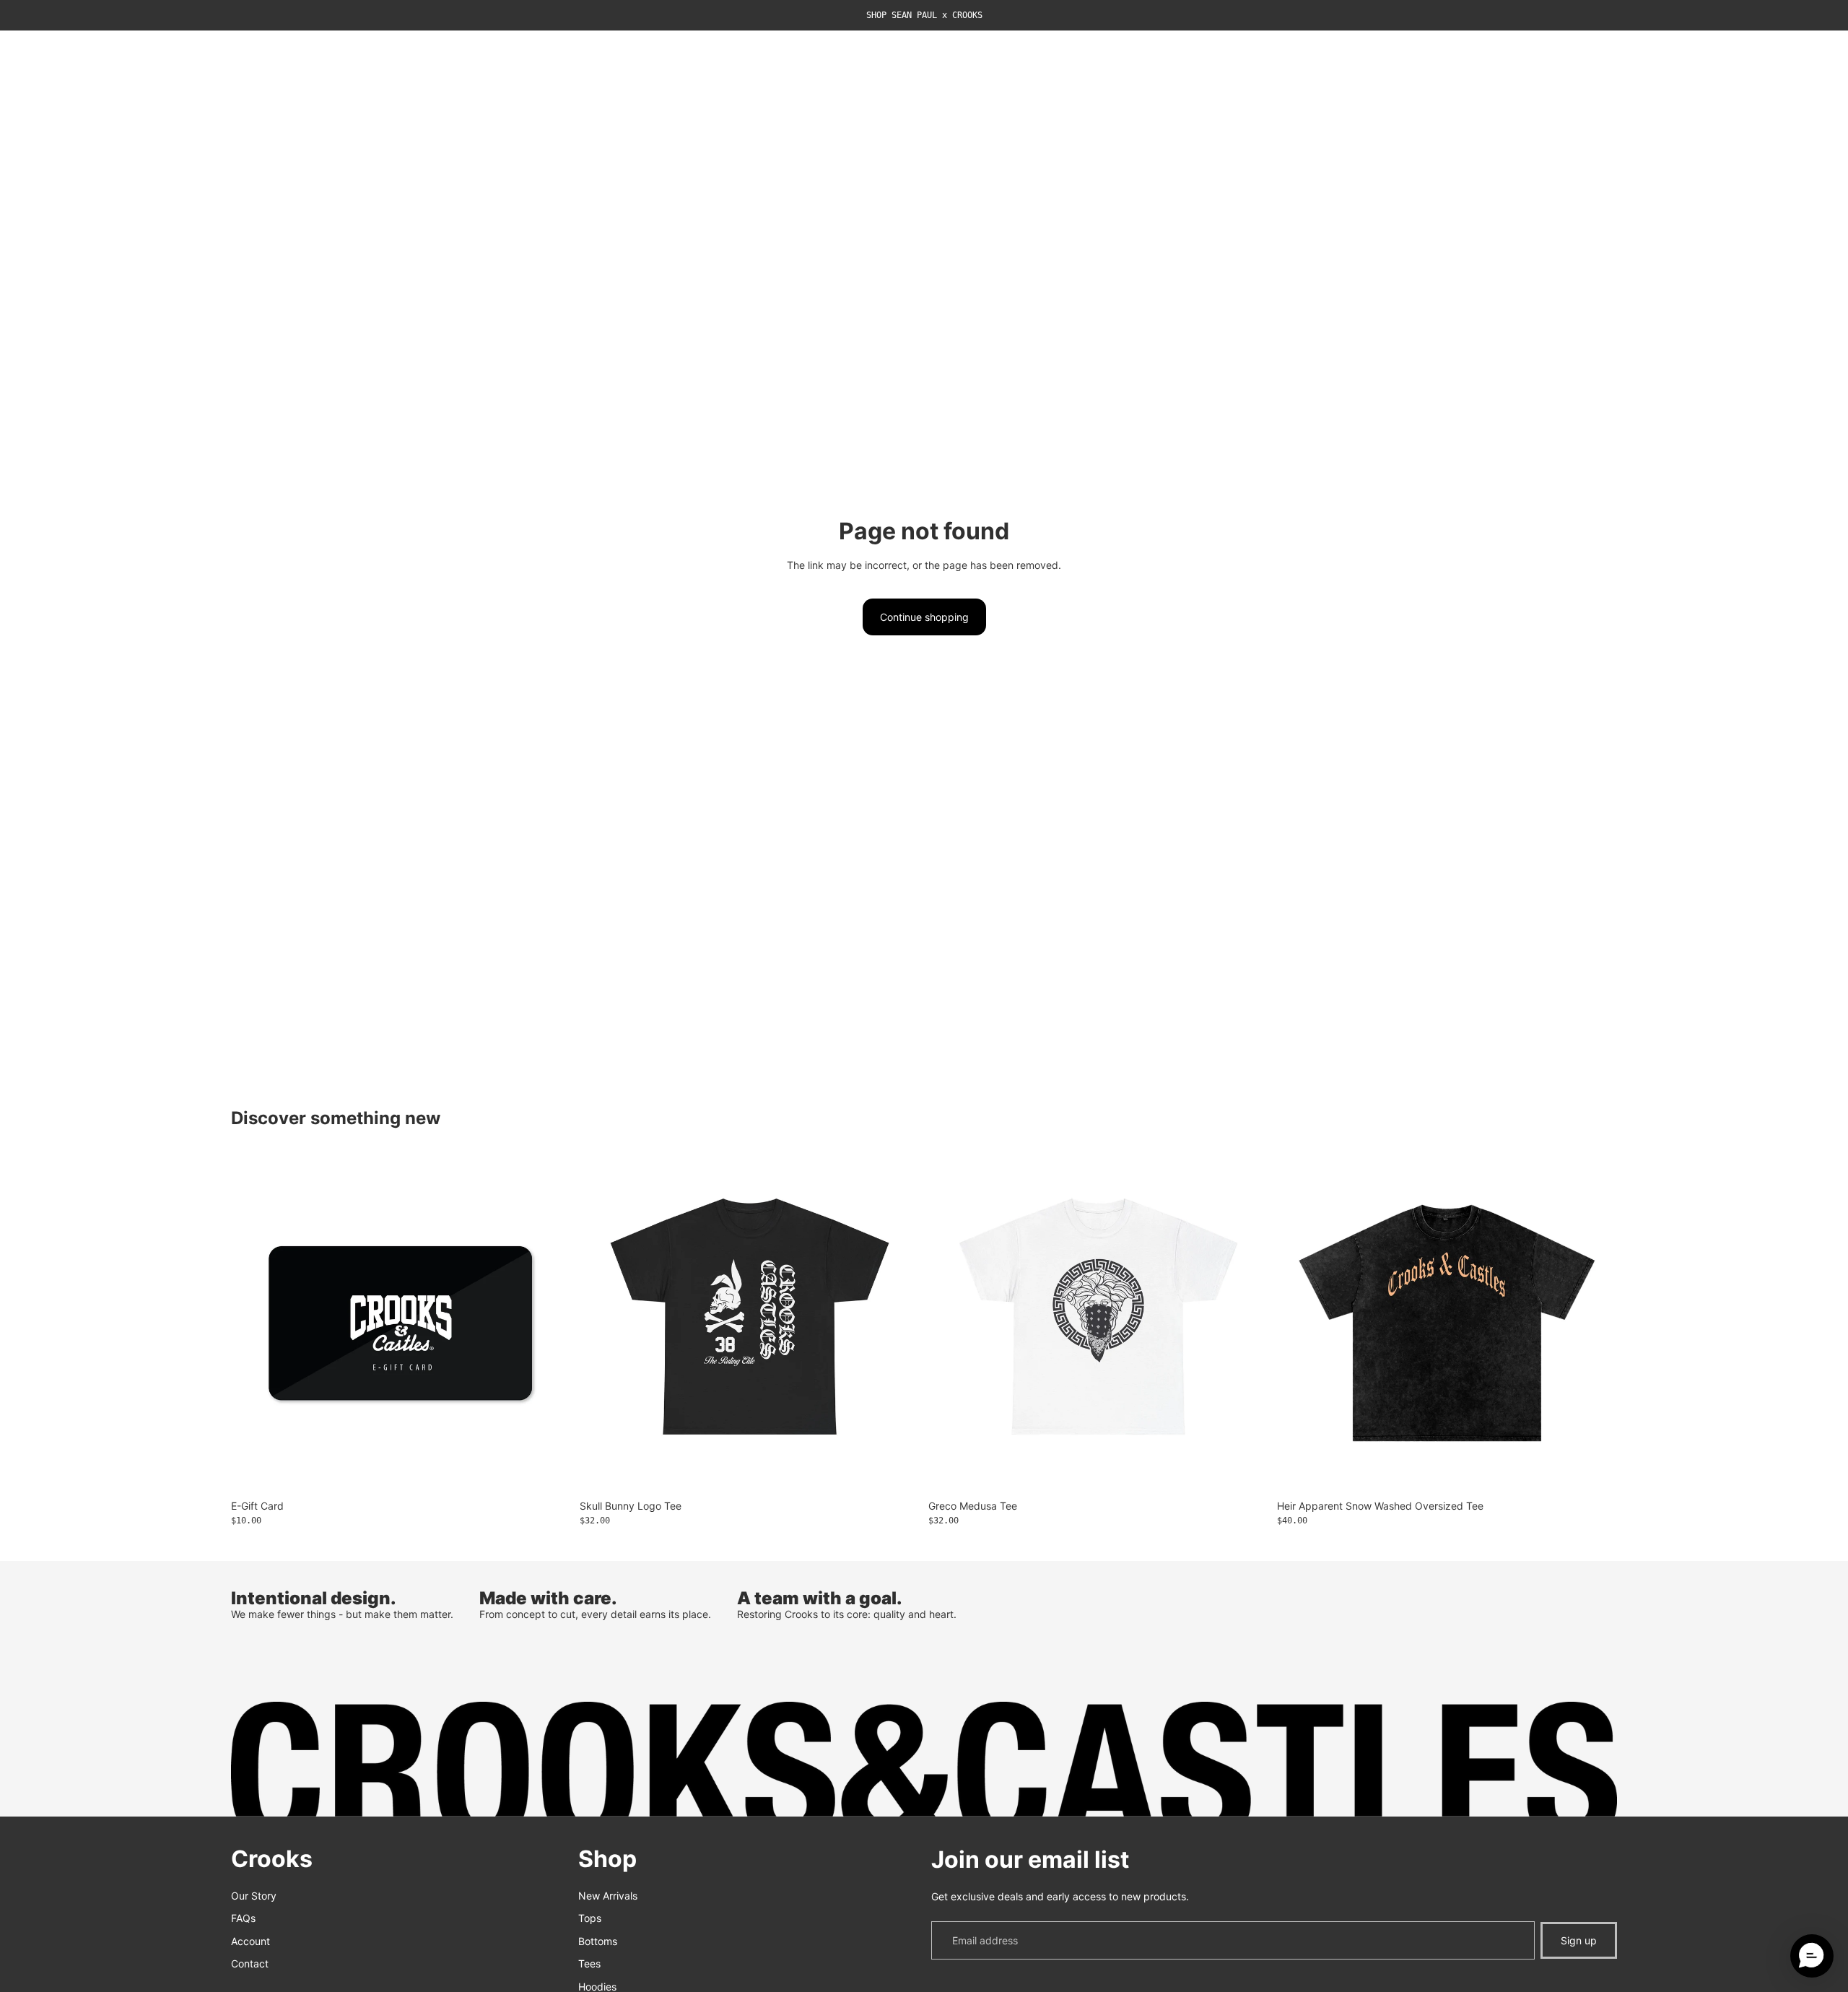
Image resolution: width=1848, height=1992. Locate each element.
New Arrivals (608, 1896)
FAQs (243, 1918)
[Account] (1569, 55)
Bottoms (598, 1941)
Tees (589, 1964)
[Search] (1539, 55)
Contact (250, 1964)
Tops (590, 1918)
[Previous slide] (1299, 1323)
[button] (1812, 1956)
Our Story (254, 1896)
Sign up (1579, 1940)
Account (250, 1941)
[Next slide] (1595, 1323)
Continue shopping (924, 617)
